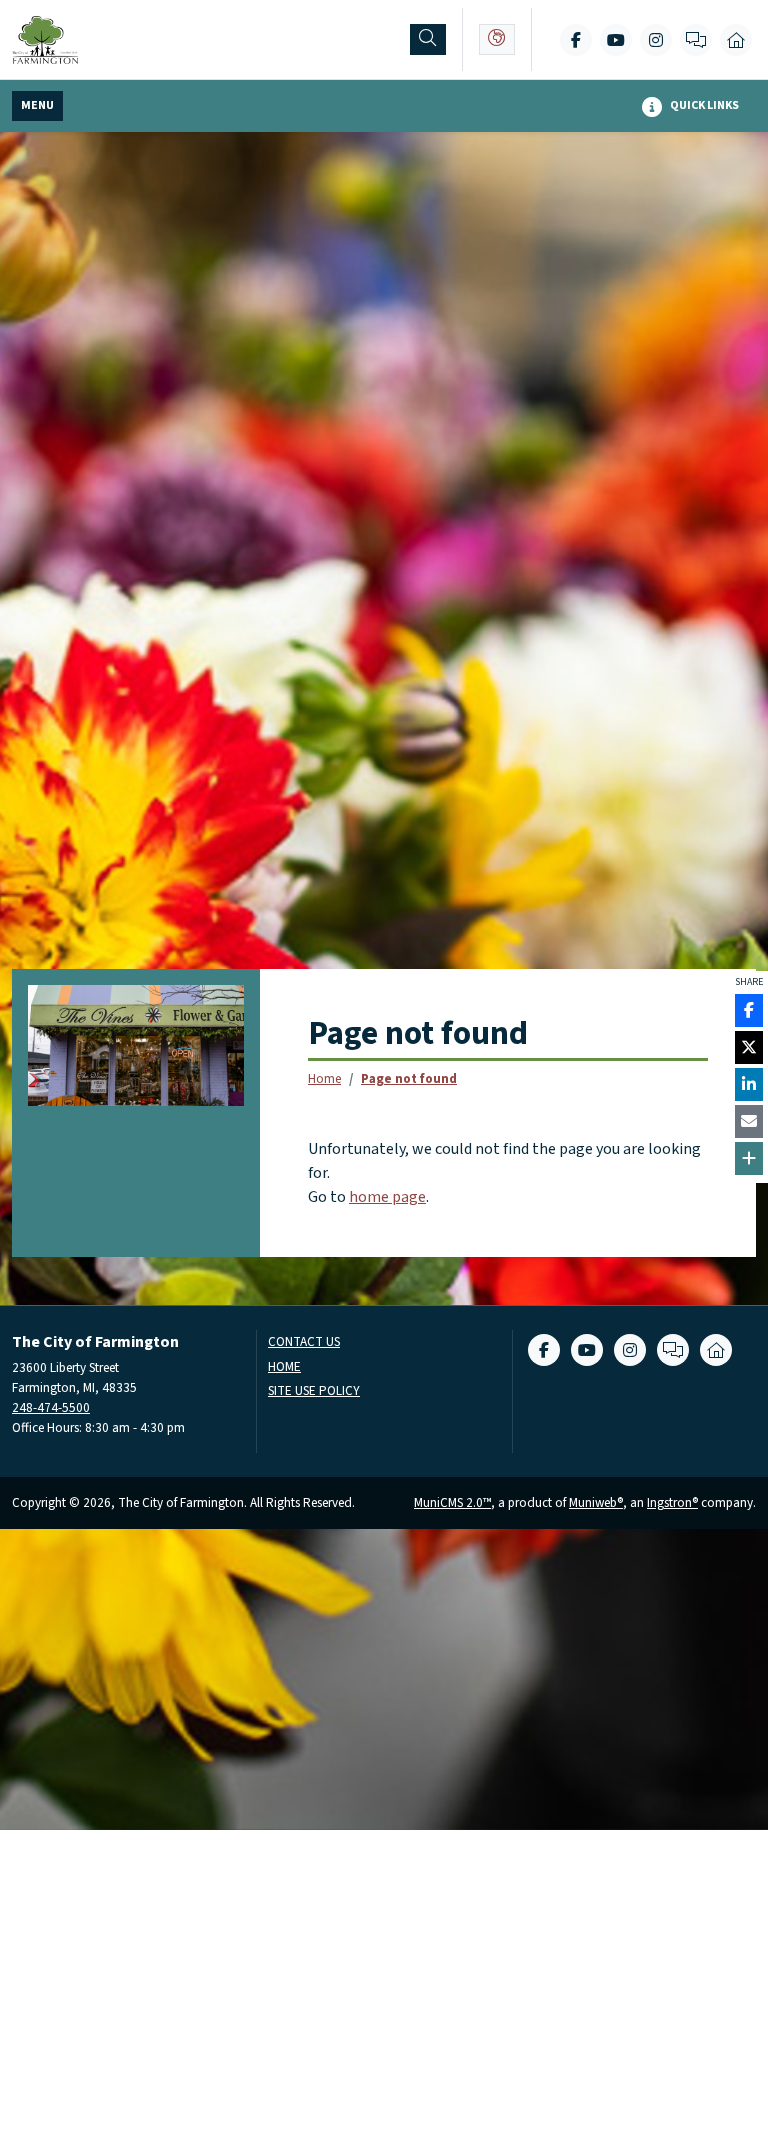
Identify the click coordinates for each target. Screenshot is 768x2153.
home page (387, 1197)
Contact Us (304, 1342)
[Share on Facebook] (749, 1010)
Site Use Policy (314, 1391)
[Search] (428, 39)
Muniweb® (596, 1502)
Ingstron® (672, 1502)
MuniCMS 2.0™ (452, 1502)
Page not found (409, 1078)
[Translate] (497, 39)
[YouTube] (616, 40)
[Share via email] (749, 1121)
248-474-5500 (51, 1407)
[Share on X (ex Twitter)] (749, 1047)
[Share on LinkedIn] (749, 1084)
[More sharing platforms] (749, 1158)
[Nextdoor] (736, 40)
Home (324, 1078)
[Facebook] (576, 40)
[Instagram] (656, 40)
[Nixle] (696, 40)
